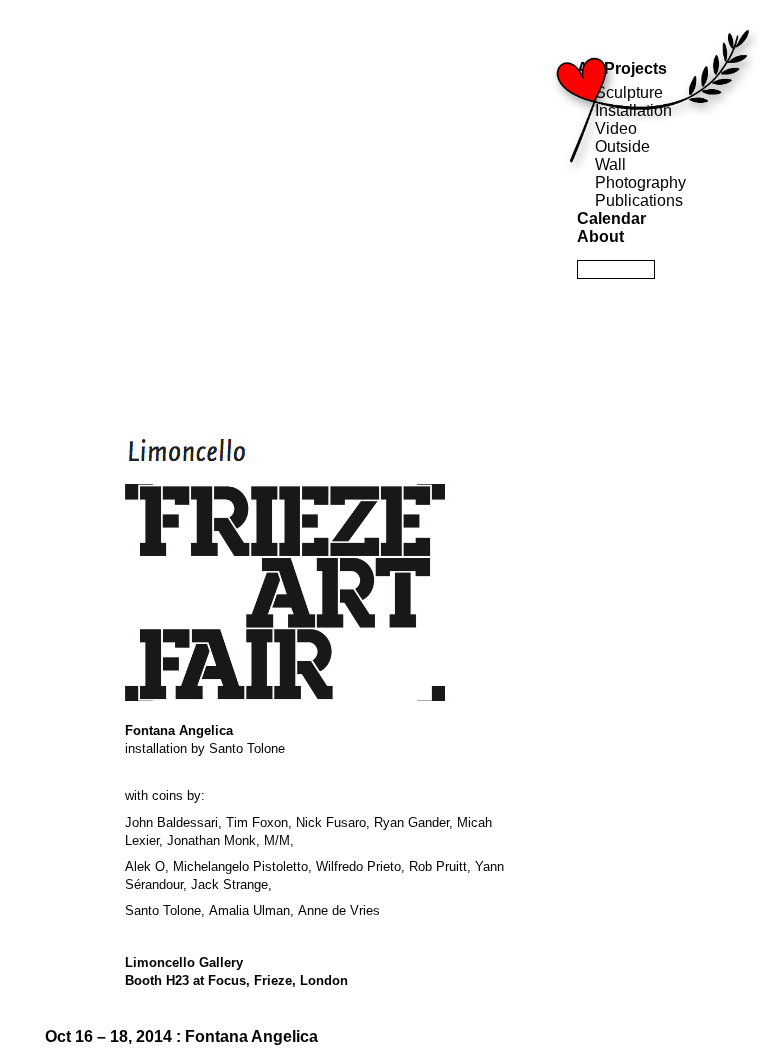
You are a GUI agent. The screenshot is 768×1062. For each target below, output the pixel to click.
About (600, 236)
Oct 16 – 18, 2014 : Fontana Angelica (181, 1036)
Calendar (611, 218)
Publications (639, 200)
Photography (640, 182)
